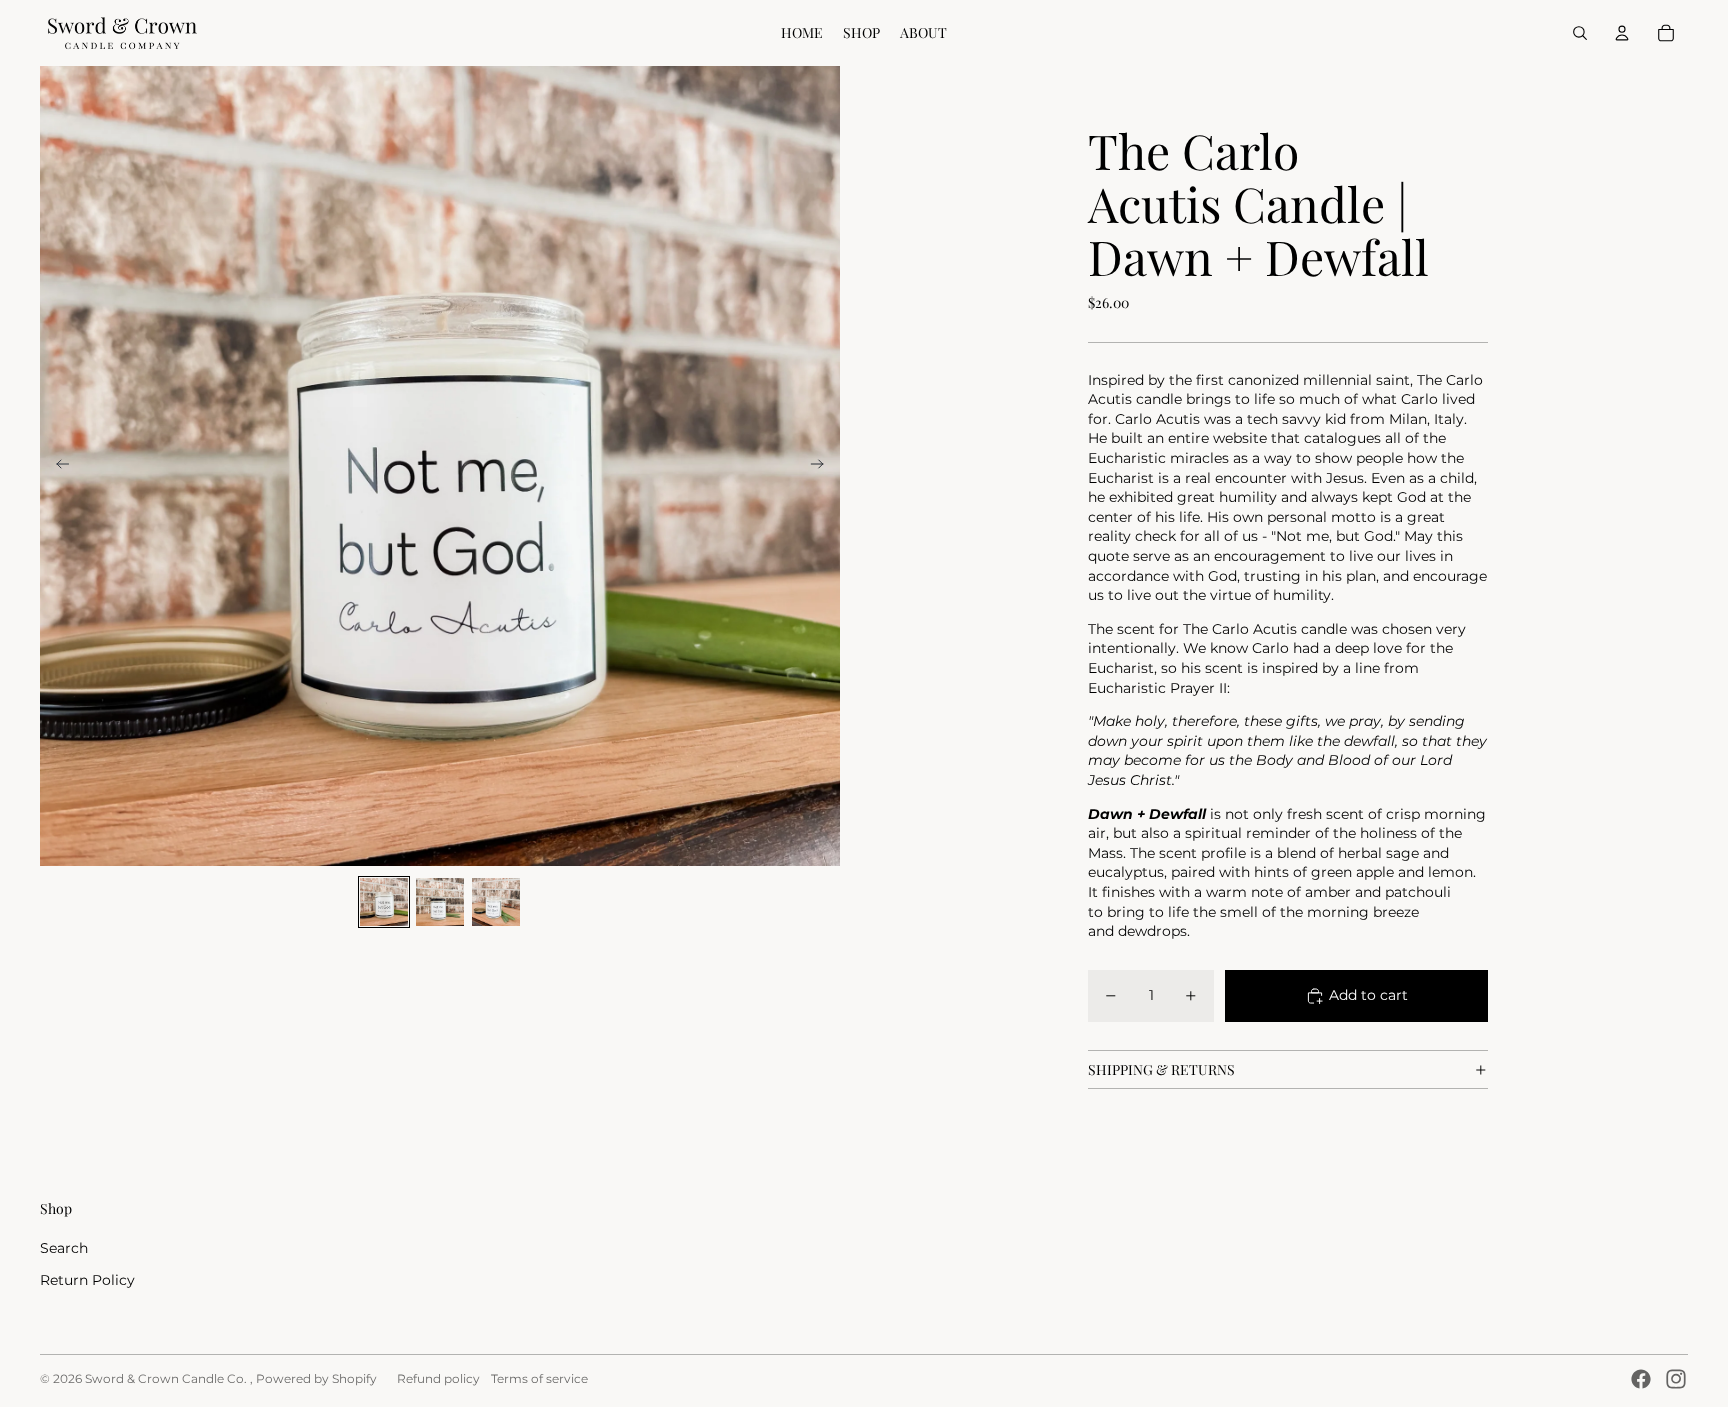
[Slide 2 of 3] (440, 902)
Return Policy (87, 1280)
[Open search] (1580, 33)
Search (64, 1248)
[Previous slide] (56, 466)
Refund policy (438, 1378)
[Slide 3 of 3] (496, 902)
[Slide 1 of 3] (384, 902)
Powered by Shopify (316, 1378)
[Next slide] (823, 466)
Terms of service (539, 1378)
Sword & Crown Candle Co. (167, 1378)
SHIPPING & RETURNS (1161, 1069)
